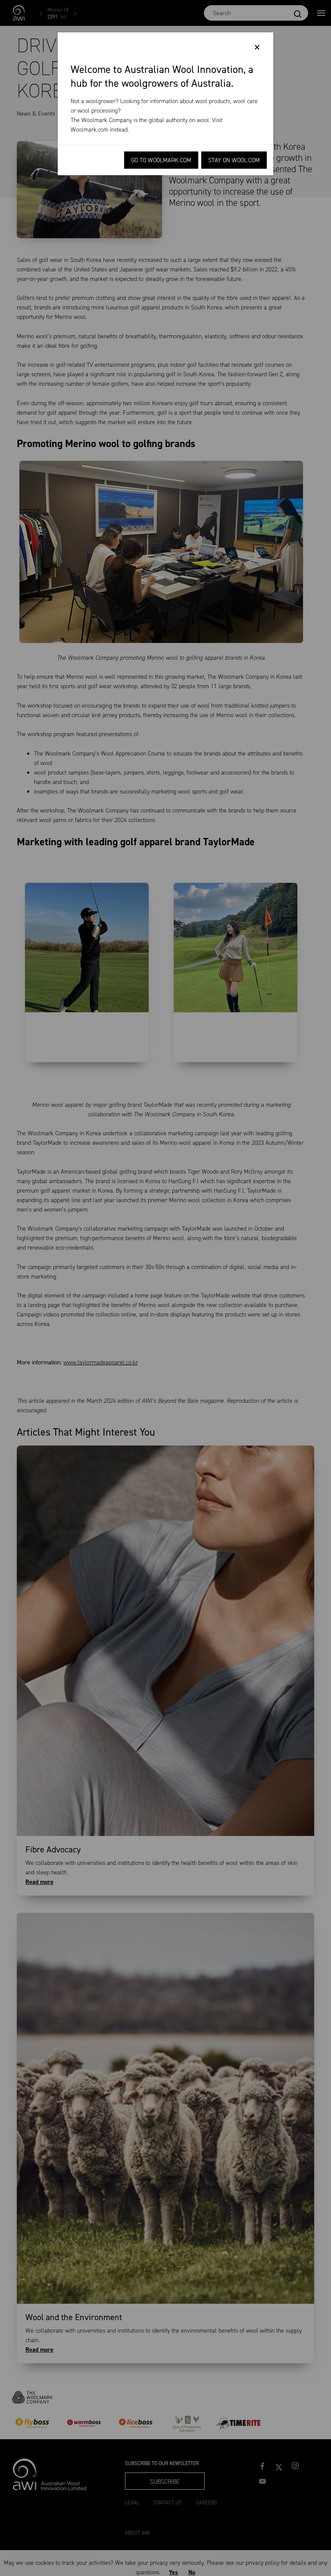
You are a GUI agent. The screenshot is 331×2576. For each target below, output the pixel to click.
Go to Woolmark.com (161, 160)
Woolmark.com (89, 130)
